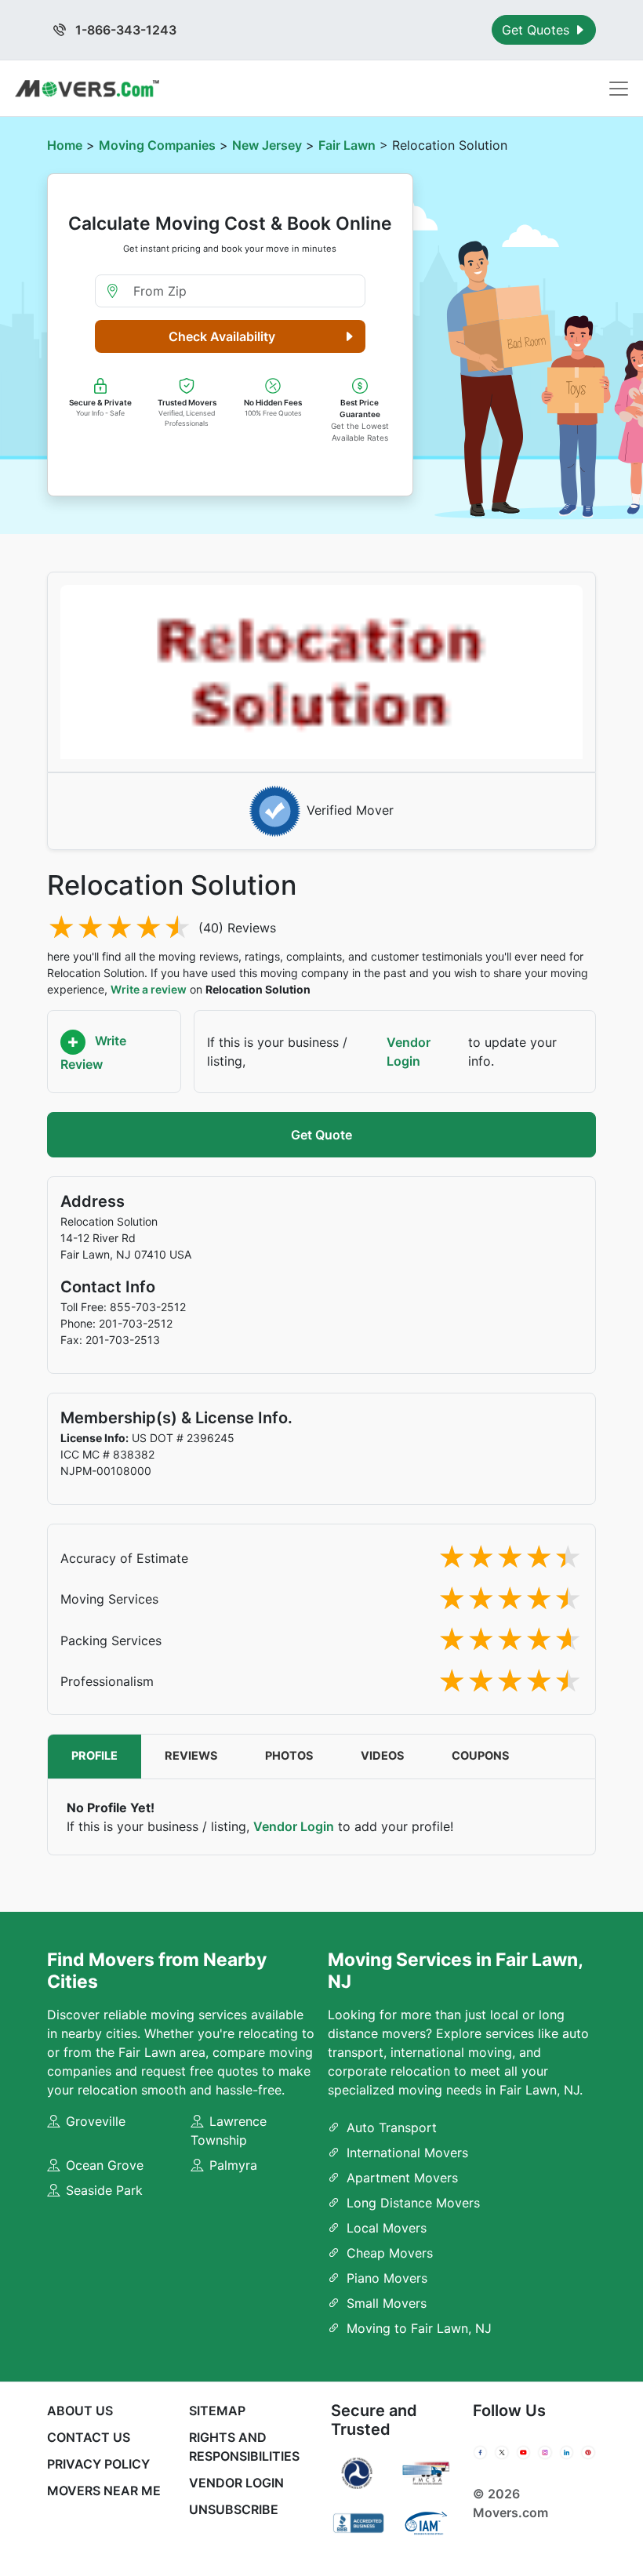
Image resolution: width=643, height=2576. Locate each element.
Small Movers (387, 2303)
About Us (80, 2411)
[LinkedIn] (567, 2452)
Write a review (149, 989)
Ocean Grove (105, 2165)
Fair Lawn (347, 145)
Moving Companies (157, 145)
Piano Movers (387, 2278)
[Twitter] (501, 2452)
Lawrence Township (229, 2131)
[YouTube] (523, 2452)
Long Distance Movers (413, 2203)
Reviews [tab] (191, 1756)
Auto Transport (392, 2127)
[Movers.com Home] (87, 88)
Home (65, 145)
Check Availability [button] (222, 336)
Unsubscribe (234, 2509)
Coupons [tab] (481, 1756)
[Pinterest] (588, 2452)
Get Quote (321, 1135)
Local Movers (387, 2228)
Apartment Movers (402, 2178)
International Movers (407, 2153)
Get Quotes (538, 30)
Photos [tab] (289, 1756)
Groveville (96, 2121)
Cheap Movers (390, 2253)
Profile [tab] (94, 1756)
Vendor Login (409, 1052)
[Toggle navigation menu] (619, 89)
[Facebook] (480, 2452)
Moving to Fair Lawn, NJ (419, 2328)
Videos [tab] (383, 1756)
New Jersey (267, 145)
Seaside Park (104, 2190)
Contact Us (89, 2437)
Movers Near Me (104, 2491)
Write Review (93, 1053)
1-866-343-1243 (124, 30)
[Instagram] (545, 2452)
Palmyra (233, 2165)
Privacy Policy (98, 2464)
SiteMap (217, 2411)
